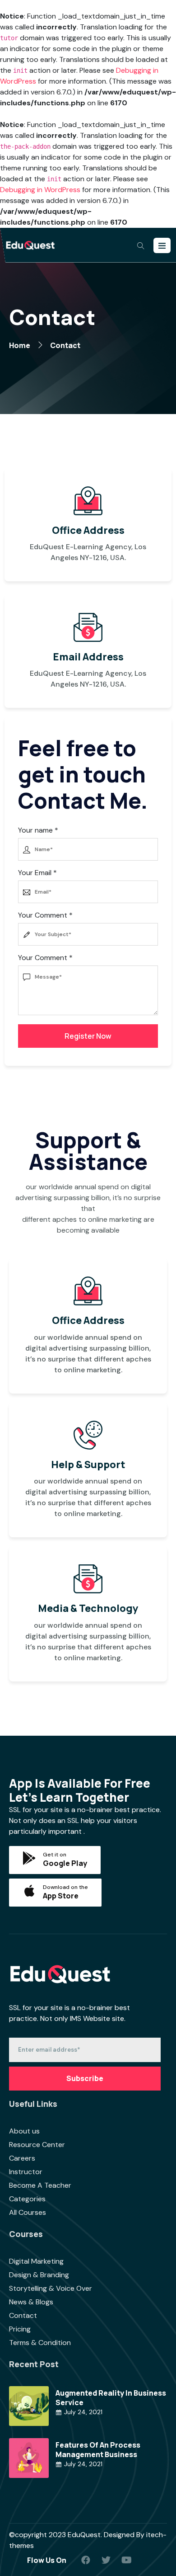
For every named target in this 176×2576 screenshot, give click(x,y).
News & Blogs (31, 2302)
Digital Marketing (36, 2261)
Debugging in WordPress (40, 190)
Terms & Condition (40, 2343)
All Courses (28, 2212)
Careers (22, 2158)
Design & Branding (39, 2275)
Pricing (20, 2329)
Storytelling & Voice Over (51, 2288)
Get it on (55, 1855)
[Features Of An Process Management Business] (29, 2457)
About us (24, 2131)
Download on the (65, 1887)
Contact (23, 2315)
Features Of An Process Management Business (98, 2450)
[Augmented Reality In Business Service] (29, 2405)
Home (20, 345)
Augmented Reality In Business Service (111, 2398)
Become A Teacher (40, 2185)
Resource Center (37, 2145)
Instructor (26, 2172)
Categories (27, 2199)
